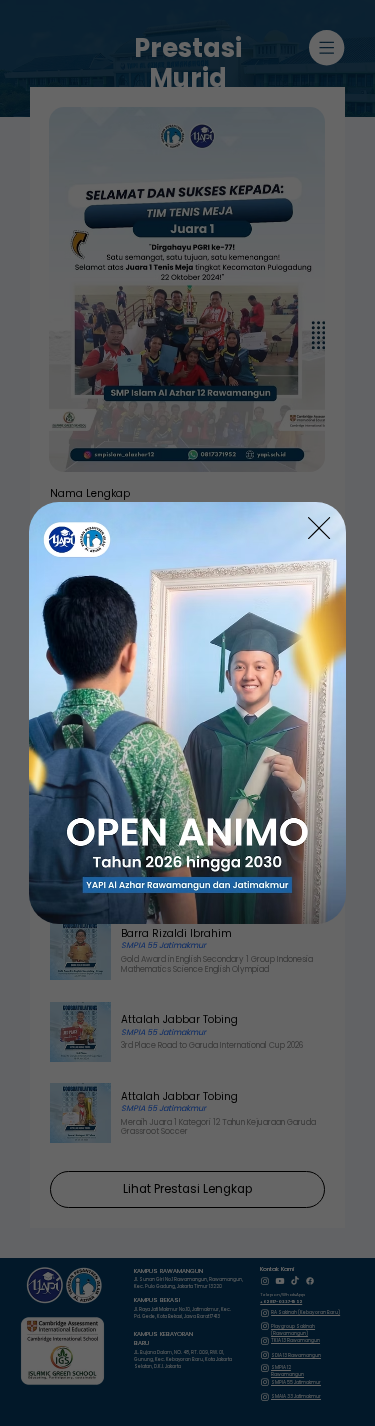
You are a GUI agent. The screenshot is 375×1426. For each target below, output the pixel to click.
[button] (319, 529)
